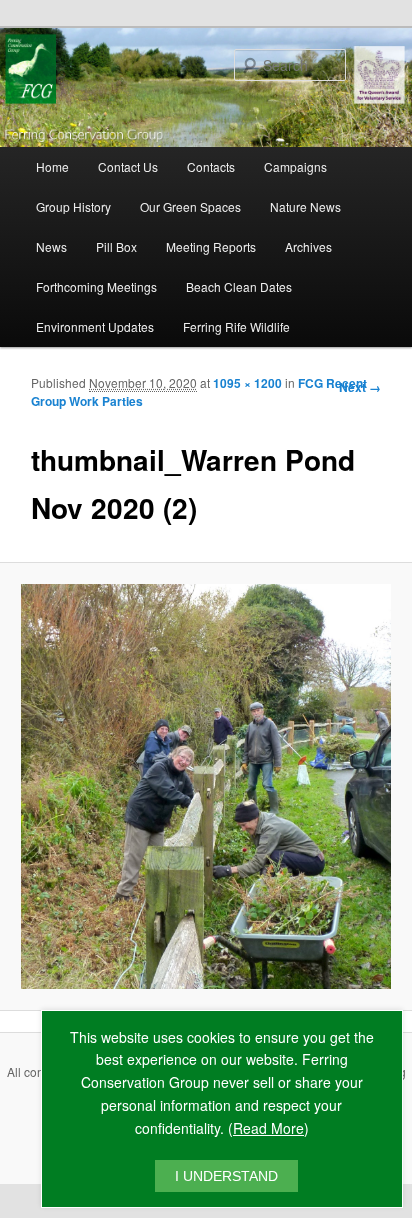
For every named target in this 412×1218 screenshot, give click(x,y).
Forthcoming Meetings (96, 286)
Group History (73, 206)
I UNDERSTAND (226, 1176)
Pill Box (116, 246)
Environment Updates (95, 326)
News (51, 246)
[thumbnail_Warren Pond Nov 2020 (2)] (205, 786)
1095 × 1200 (247, 383)
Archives (308, 246)
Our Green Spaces (190, 206)
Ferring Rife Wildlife (236, 326)
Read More (268, 1128)
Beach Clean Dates (239, 286)
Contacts (211, 166)
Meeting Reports (211, 246)
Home (52, 166)
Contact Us (128, 166)
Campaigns (295, 166)
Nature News (305, 206)
